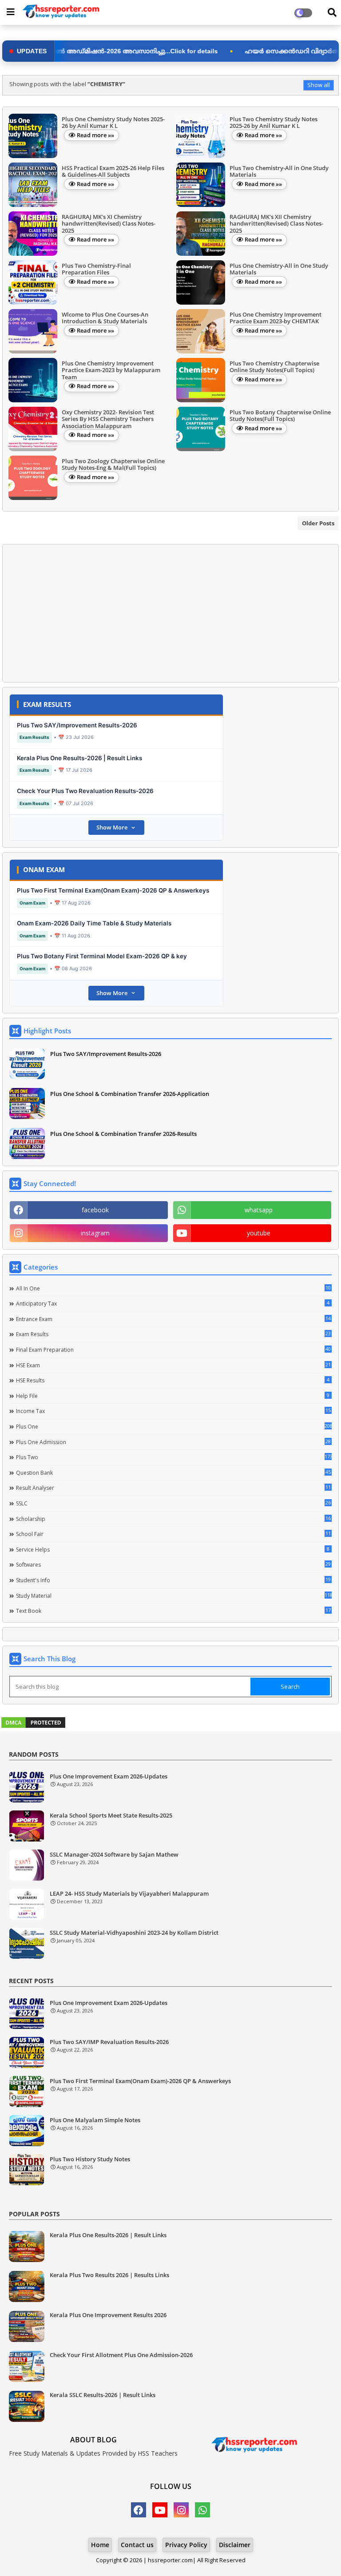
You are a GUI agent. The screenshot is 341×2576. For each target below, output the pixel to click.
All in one (173, 1288)
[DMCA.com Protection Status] (33, 1727)
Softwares (173, 1564)
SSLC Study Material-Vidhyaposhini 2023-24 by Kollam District (134, 1933)
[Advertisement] (170, 613)
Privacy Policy (186, 2545)
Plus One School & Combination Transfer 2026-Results (123, 1134)
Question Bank (173, 1473)
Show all (319, 85)
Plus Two (174, 1457)
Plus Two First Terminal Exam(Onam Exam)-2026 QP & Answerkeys (113, 890)
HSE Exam (173, 1365)
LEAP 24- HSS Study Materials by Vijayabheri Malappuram (129, 1894)
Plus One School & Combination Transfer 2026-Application (130, 1094)
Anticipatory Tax (173, 1303)
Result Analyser (173, 1488)
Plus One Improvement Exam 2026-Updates (109, 1777)
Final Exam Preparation (173, 1350)
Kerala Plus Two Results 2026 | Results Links (109, 2275)
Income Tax (173, 1411)
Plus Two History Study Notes (90, 2159)
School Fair (173, 1534)
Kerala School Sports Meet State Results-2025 (111, 1816)
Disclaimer (235, 2545)
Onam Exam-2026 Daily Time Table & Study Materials (94, 923)
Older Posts (318, 523)
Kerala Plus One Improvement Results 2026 (108, 2315)
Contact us (137, 2545)
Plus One (174, 1426)
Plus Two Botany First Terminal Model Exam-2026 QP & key (102, 956)
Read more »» (95, 135)
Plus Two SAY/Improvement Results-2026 (77, 725)
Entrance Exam (173, 1319)
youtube (259, 1233)
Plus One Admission (173, 1442)
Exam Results (173, 1334)
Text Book (173, 1611)
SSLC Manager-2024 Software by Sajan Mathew (114, 1855)
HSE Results (173, 1380)
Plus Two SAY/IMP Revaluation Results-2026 (109, 2042)
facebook (95, 1210)
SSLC (173, 1503)
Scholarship (173, 1519)
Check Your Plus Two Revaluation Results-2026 (85, 791)
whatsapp (259, 1210)
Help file (173, 1396)
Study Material (174, 1596)
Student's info (173, 1580)
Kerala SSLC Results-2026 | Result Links (103, 2395)
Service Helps (173, 1549)
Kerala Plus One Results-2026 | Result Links (79, 758)
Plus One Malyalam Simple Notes (95, 2120)
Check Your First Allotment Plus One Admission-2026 (121, 2355)
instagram (95, 1233)
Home (100, 2545)
